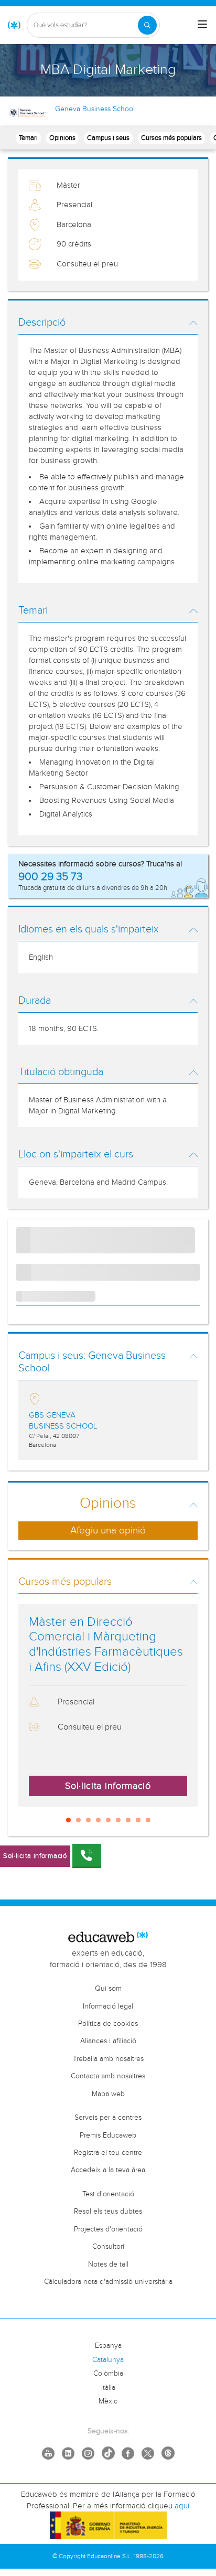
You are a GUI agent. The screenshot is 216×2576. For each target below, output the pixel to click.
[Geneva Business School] (28, 113)
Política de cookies (108, 2024)
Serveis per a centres (108, 2118)
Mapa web (108, 2094)
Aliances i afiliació (108, 2041)
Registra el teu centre (108, 2153)
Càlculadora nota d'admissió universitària (108, 2282)
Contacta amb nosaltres (108, 2076)
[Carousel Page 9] (148, 1820)
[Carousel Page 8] (138, 1820)
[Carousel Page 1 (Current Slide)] (68, 1820)
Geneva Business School (95, 109)
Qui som (108, 1989)
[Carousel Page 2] (78, 1820)
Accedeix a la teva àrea (108, 2170)
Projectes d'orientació (108, 2229)
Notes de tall (108, 2264)
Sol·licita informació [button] (108, 1786)
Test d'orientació (108, 2194)
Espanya (108, 2346)
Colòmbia (108, 2374)
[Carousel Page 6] (118, 1820)
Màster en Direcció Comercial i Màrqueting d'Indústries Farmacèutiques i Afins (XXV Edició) (106, 1645)
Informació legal (108, 2006)
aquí (182, 2506)
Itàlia (108, 2388)
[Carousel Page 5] (108, 1820)
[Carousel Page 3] (88, 1820)
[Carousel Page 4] (98, 1820)
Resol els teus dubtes (108, 2212)
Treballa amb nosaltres (108, 2059)
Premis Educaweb (108, 2135)
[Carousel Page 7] (128, 1820)
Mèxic (108, 2401)
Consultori (108, 2247)
